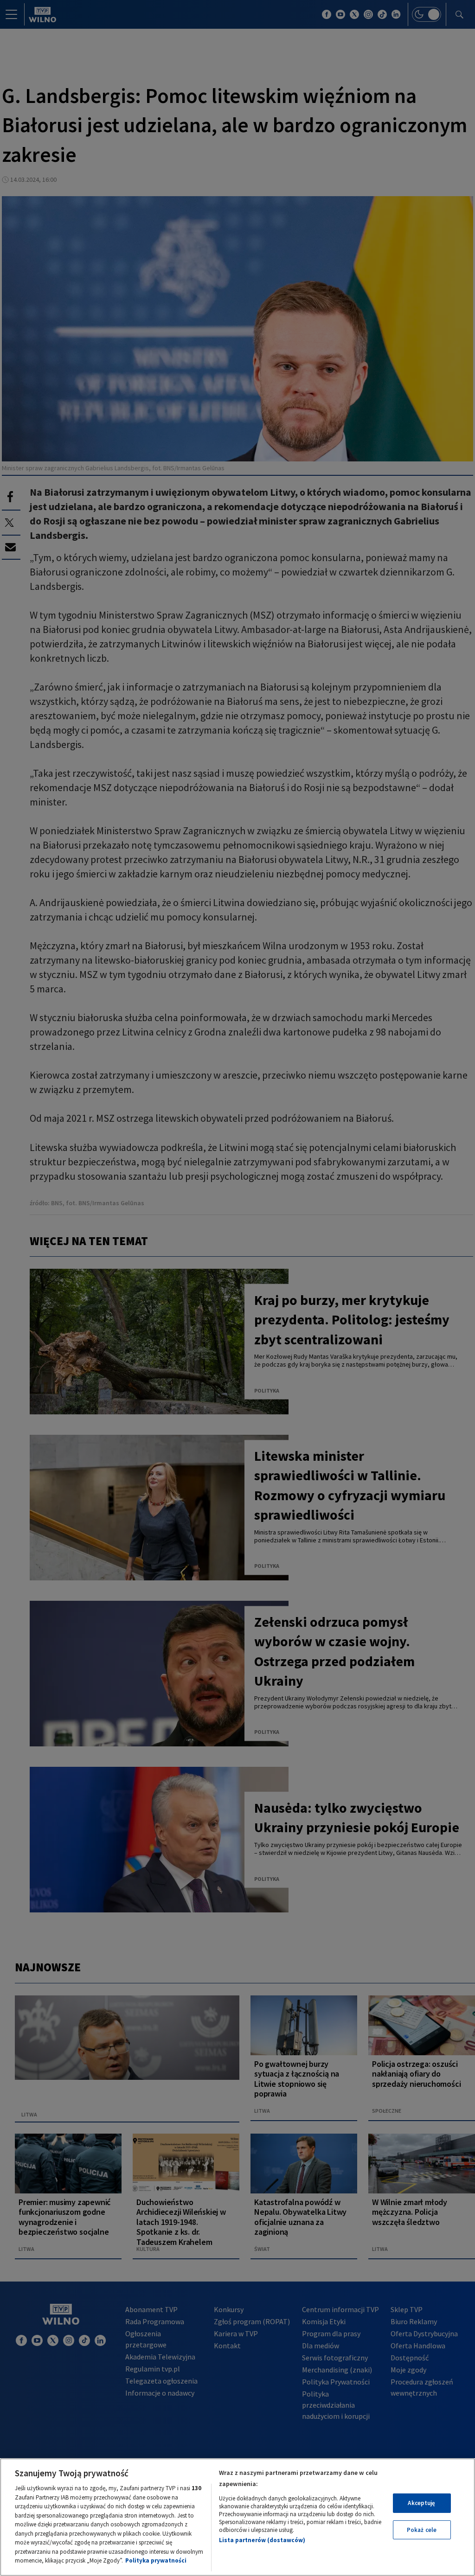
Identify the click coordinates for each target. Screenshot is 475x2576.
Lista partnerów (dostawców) (262, 2540)
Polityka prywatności (156, 2560)
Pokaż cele (422, 2530)
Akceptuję (421, 2503)
